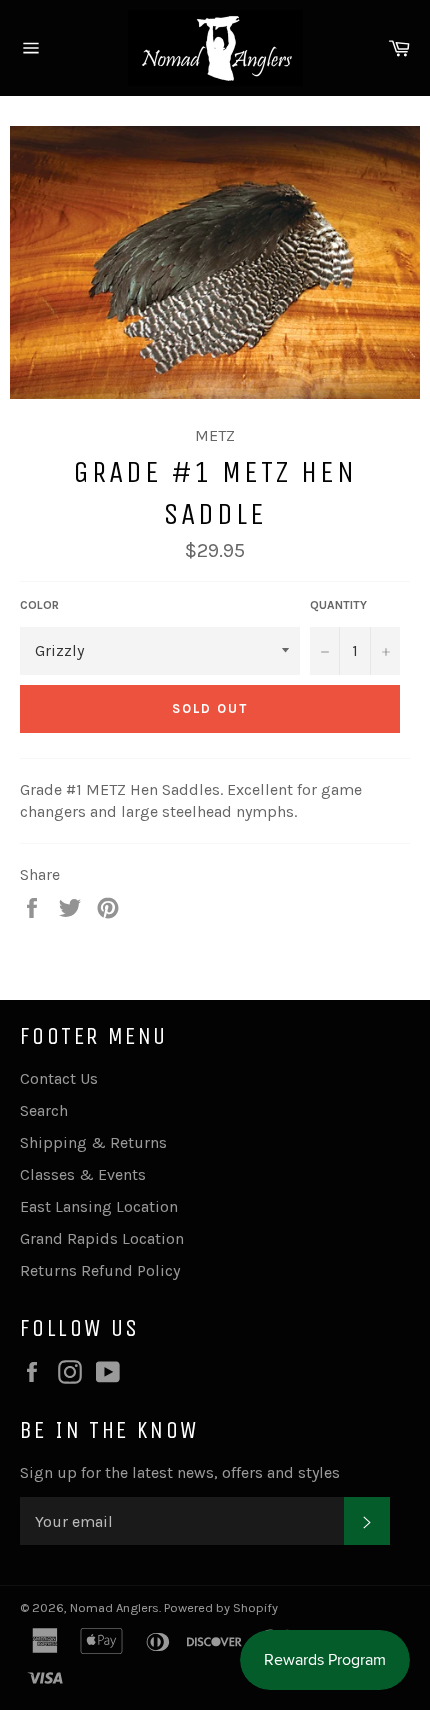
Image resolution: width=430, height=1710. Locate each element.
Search (44, 1110)
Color (39, 605)
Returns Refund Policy (100, 1270)
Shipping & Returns (93, 1142)
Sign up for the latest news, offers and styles (180, 1472)
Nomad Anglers (114, 1607)
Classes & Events (83, 1174)
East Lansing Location (99, 1206)
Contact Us (59, 1078)
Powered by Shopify (221, 1607)
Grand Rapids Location (102, 1238)
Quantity (338, 605)
